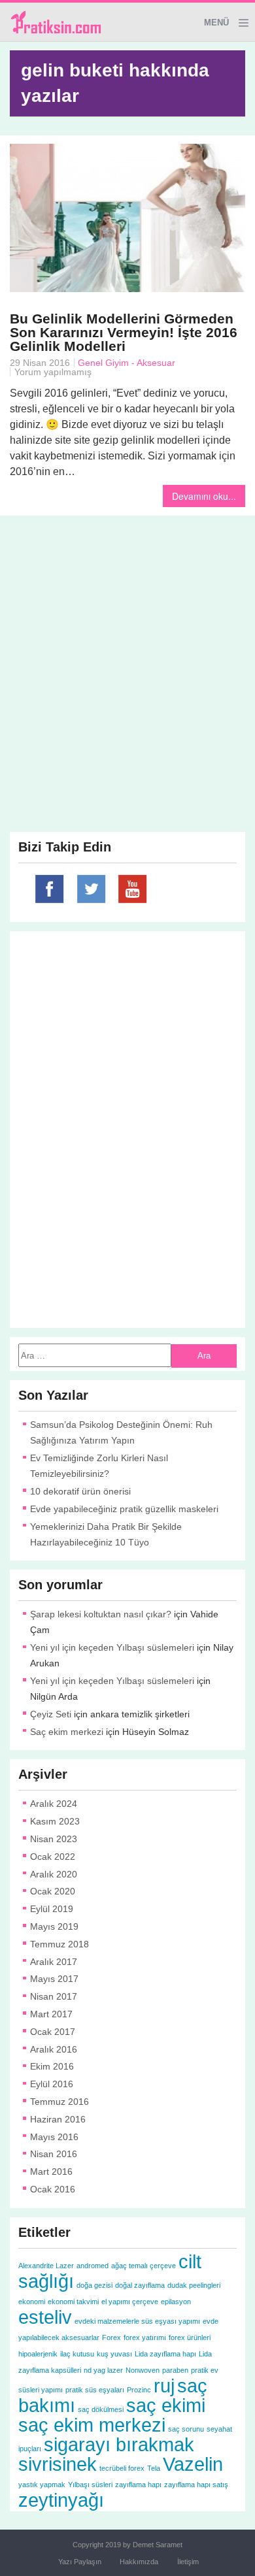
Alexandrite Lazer (46, 2266)
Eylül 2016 (52, 2084)
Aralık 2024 (54, 1804)
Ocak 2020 (53, 1891)
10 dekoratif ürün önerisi (80, 1491)
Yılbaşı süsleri (90, 2485)
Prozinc (139, 2390)
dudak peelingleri (194, 2285)
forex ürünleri (190, 2337)
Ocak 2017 (53, 2032)
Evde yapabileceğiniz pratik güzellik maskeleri (124, 1509)
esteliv (45, 2317)
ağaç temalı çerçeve (144, 2266)
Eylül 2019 (52, 1909)
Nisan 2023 (54, 1839)
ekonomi (32, 2302)
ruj (164, 2386)
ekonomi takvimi (73, 2302)
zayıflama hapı (138, 2485)
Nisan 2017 (54, 1996)
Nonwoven (143, 2370)
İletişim (188, 2562)
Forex (111, 2337)
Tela (154, 2468)
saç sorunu (186, 2429)
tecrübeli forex (122, 2468)
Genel (90, 363)
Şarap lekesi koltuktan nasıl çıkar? (101, 1614)
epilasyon (176, 2302)
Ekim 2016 (52, 2066)
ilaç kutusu (77, 2354)
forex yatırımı (145, 2337)
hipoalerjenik (38, 2354)
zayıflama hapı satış (196, 2485)
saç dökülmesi (101, 2409)
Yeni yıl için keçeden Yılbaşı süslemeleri (112, 1647)
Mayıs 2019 (54, 1926)
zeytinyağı (61, 2500)
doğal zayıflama (140, 2285)
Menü (216, 23)
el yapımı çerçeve (130, 2302)
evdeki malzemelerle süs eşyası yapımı (137, 2321)
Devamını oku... (204, 496)
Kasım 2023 (55, 1821)
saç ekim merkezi (92, 2425)
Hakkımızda (139, 2562)
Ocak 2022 (53, 1857)
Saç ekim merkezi (67, 1732)
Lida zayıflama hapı (165, 2354)
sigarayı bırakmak (119, 2444)
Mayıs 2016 (54, 2137)
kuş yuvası (114, 2354)
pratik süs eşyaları (95, 2390)
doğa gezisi (94, 2285)
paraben (175, 2370)
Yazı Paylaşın (80, 2562)
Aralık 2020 (54, 1874)
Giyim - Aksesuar (140, 363)
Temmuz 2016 (59, 2102)
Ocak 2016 (53, 2189)
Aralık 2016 (54, 2049)
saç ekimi (166, 2405)
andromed (93, 2266)
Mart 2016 (51, 2171)
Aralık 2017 (54, 1962)
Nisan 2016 (54, 2154)
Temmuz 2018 (59, 1944)
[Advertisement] (127, 652)
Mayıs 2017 (54, 1979)
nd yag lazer (103, 2370)
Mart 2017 (51, 2014)
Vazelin (193, 2464)
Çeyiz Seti (51, 1714)
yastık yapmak (42, 2485)
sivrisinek (58, 2464)
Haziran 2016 (58, 2119)
